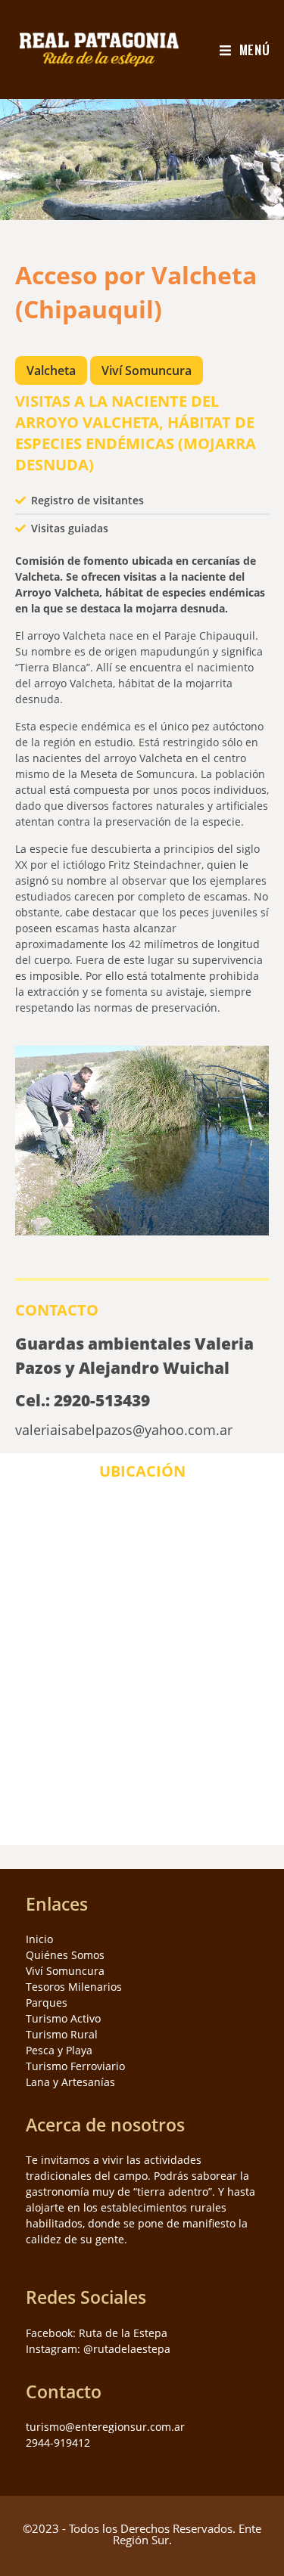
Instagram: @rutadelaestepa (98, 2349)
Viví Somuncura (147, 370)
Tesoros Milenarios (74, 1987)
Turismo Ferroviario (75, 2066)
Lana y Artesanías (70, 2082)
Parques (47, 2003)
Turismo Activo (63, 2018)
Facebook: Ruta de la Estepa (97, 2333)
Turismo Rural (62, 2034)
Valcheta (51, 370)
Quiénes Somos (65, 1955)
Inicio (39, 1939)
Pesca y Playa (59, 2050)
